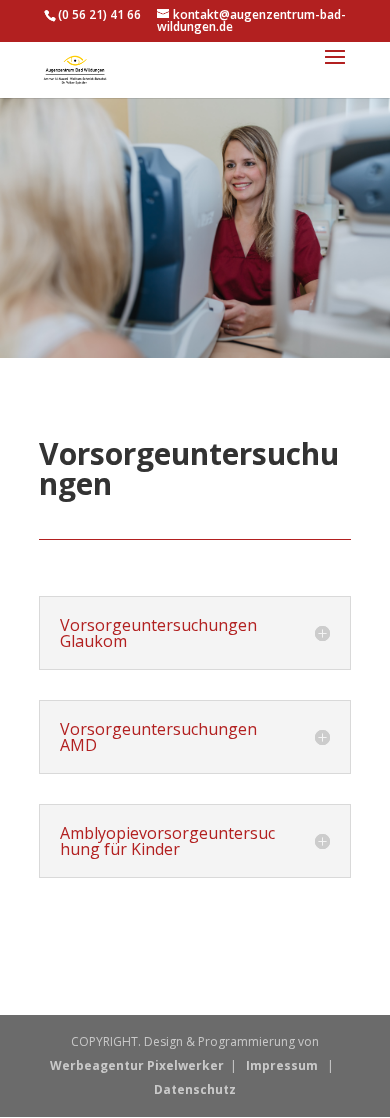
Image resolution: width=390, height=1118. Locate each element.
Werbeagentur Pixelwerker (137, 1065)
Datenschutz (195, 1089)
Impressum (282, 1065)
